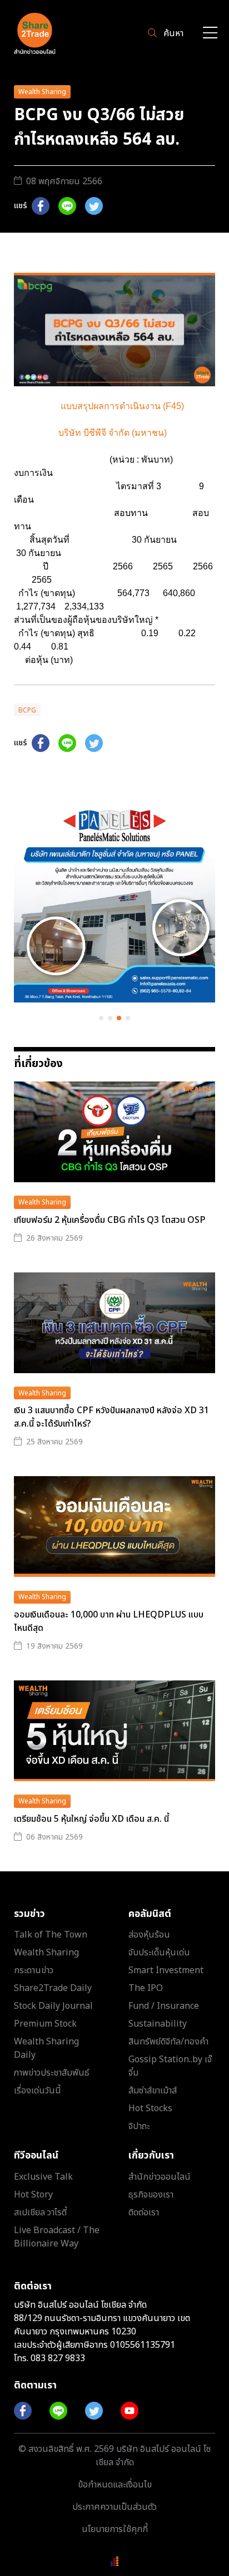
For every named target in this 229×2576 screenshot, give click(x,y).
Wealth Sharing (42, 92)
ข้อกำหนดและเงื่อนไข (115, 2485)
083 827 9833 (58, 2358)
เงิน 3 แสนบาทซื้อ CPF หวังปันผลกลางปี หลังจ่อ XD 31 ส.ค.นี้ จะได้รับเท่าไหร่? (111, 1417)
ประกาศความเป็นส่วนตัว (114, 2507)
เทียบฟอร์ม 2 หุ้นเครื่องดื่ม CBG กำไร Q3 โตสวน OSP (110, 1220)
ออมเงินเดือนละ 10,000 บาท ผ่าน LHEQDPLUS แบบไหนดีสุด (109, 1621)
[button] (101, 1018)
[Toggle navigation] (210, 34)
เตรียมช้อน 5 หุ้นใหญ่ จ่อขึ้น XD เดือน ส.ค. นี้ (91, 1819)
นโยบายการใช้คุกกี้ (115, 2529)
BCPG (27, 710)
